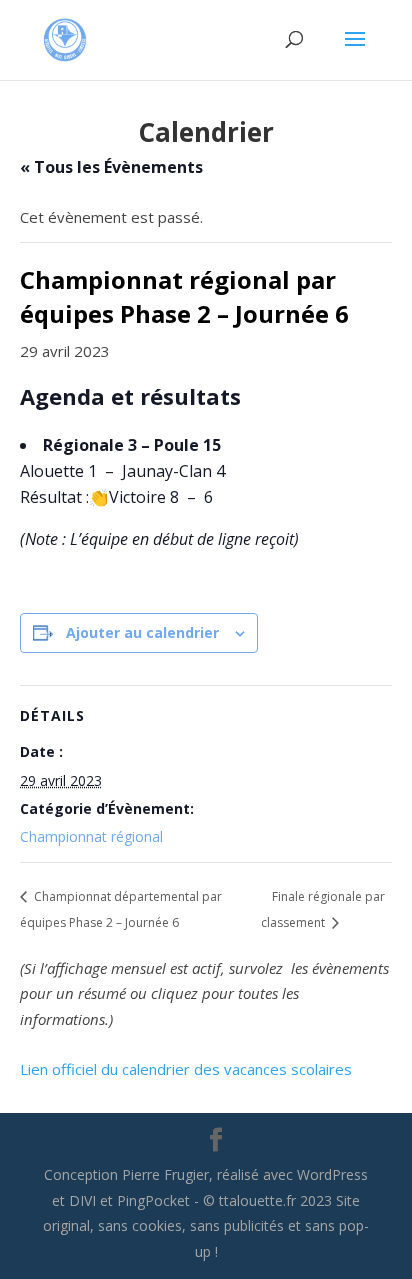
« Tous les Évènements (111, 167)
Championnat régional (91, 836)
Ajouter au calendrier (142, 632)
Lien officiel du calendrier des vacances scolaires (186, 1069)
